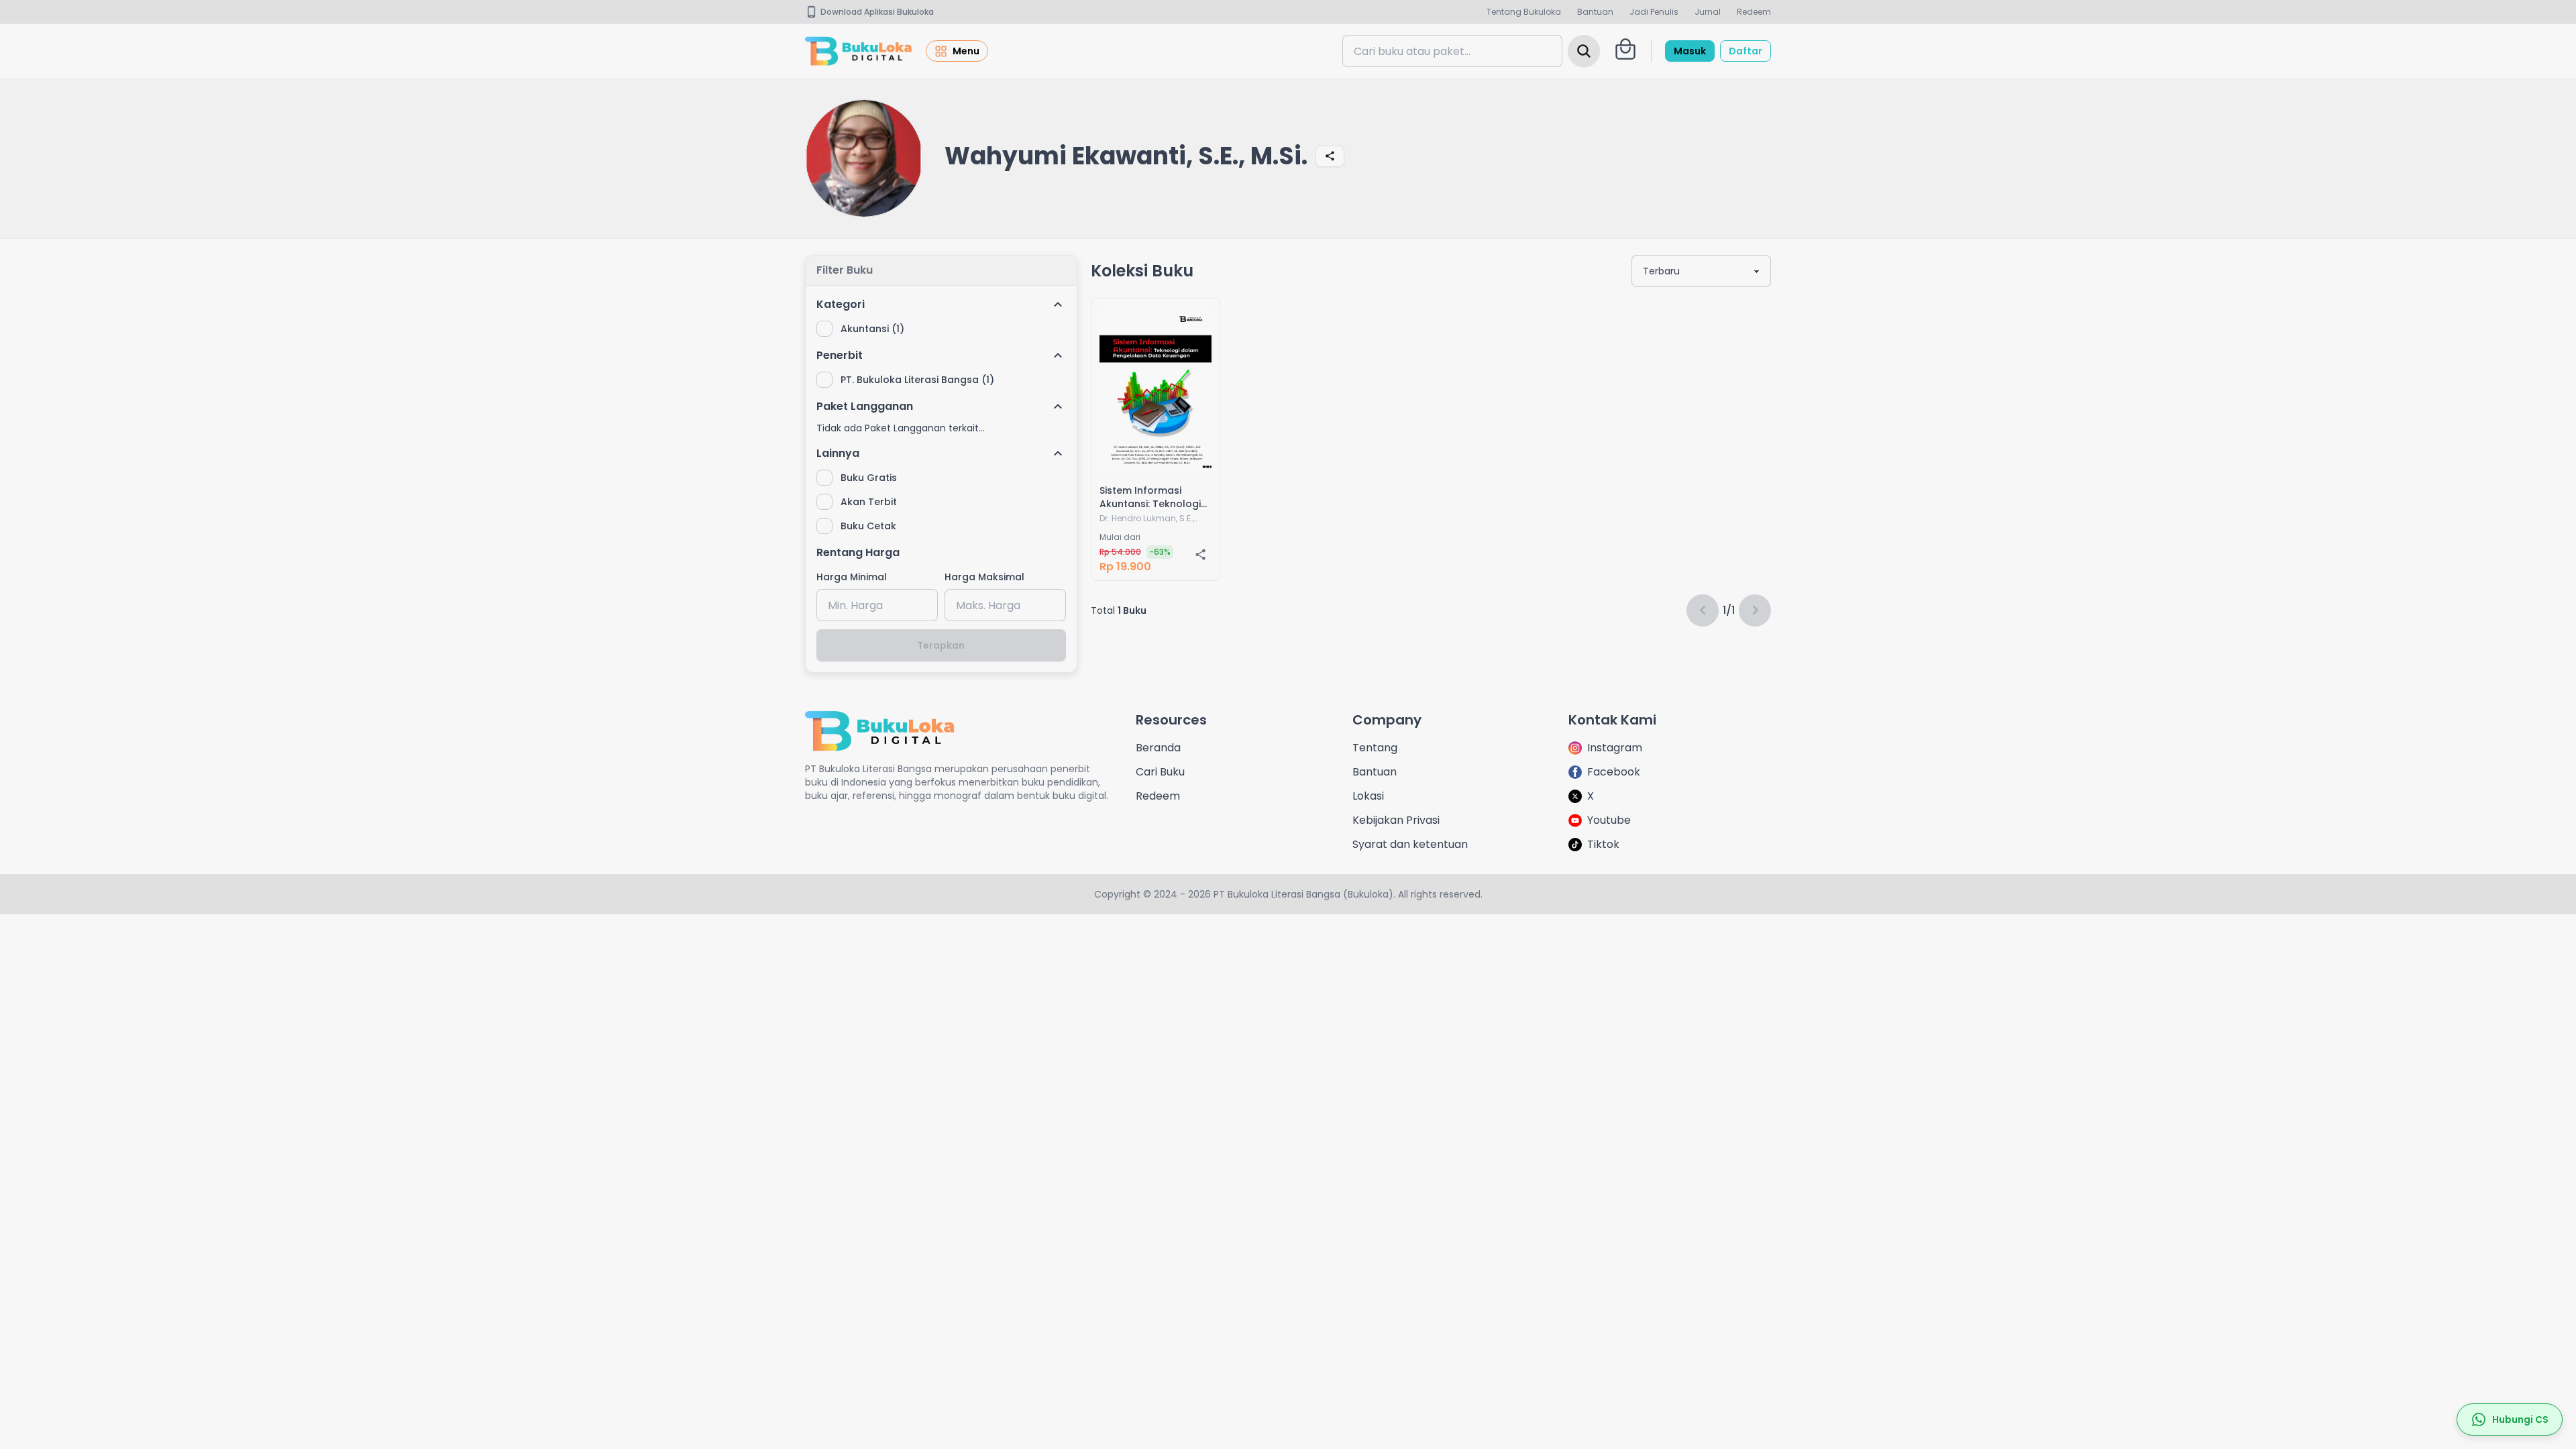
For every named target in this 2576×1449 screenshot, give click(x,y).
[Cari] (1584, 51)
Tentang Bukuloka (1524, 12)
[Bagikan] (1330, 156)
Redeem (1754, 12)
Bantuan (1595, 12)
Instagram (1615, 748)
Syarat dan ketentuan (1410, 844)
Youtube (1609, 820)
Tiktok (1603, 844)
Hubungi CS (2520, 1419)
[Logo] (859, 51)
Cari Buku (1160, 772)
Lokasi (1368, 796)
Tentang (1375, 748)
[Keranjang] (1625, 49)
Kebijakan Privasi (1396, 820)
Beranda (1158, 748)
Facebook (1614, 772)
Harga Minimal (852, 577)
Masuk (1690, 51)
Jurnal (1708, 12)
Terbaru (1661, 271)
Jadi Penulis (1654, 12)
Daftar (1746, 51)
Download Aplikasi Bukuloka (877, 12)
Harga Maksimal (984, 577)
